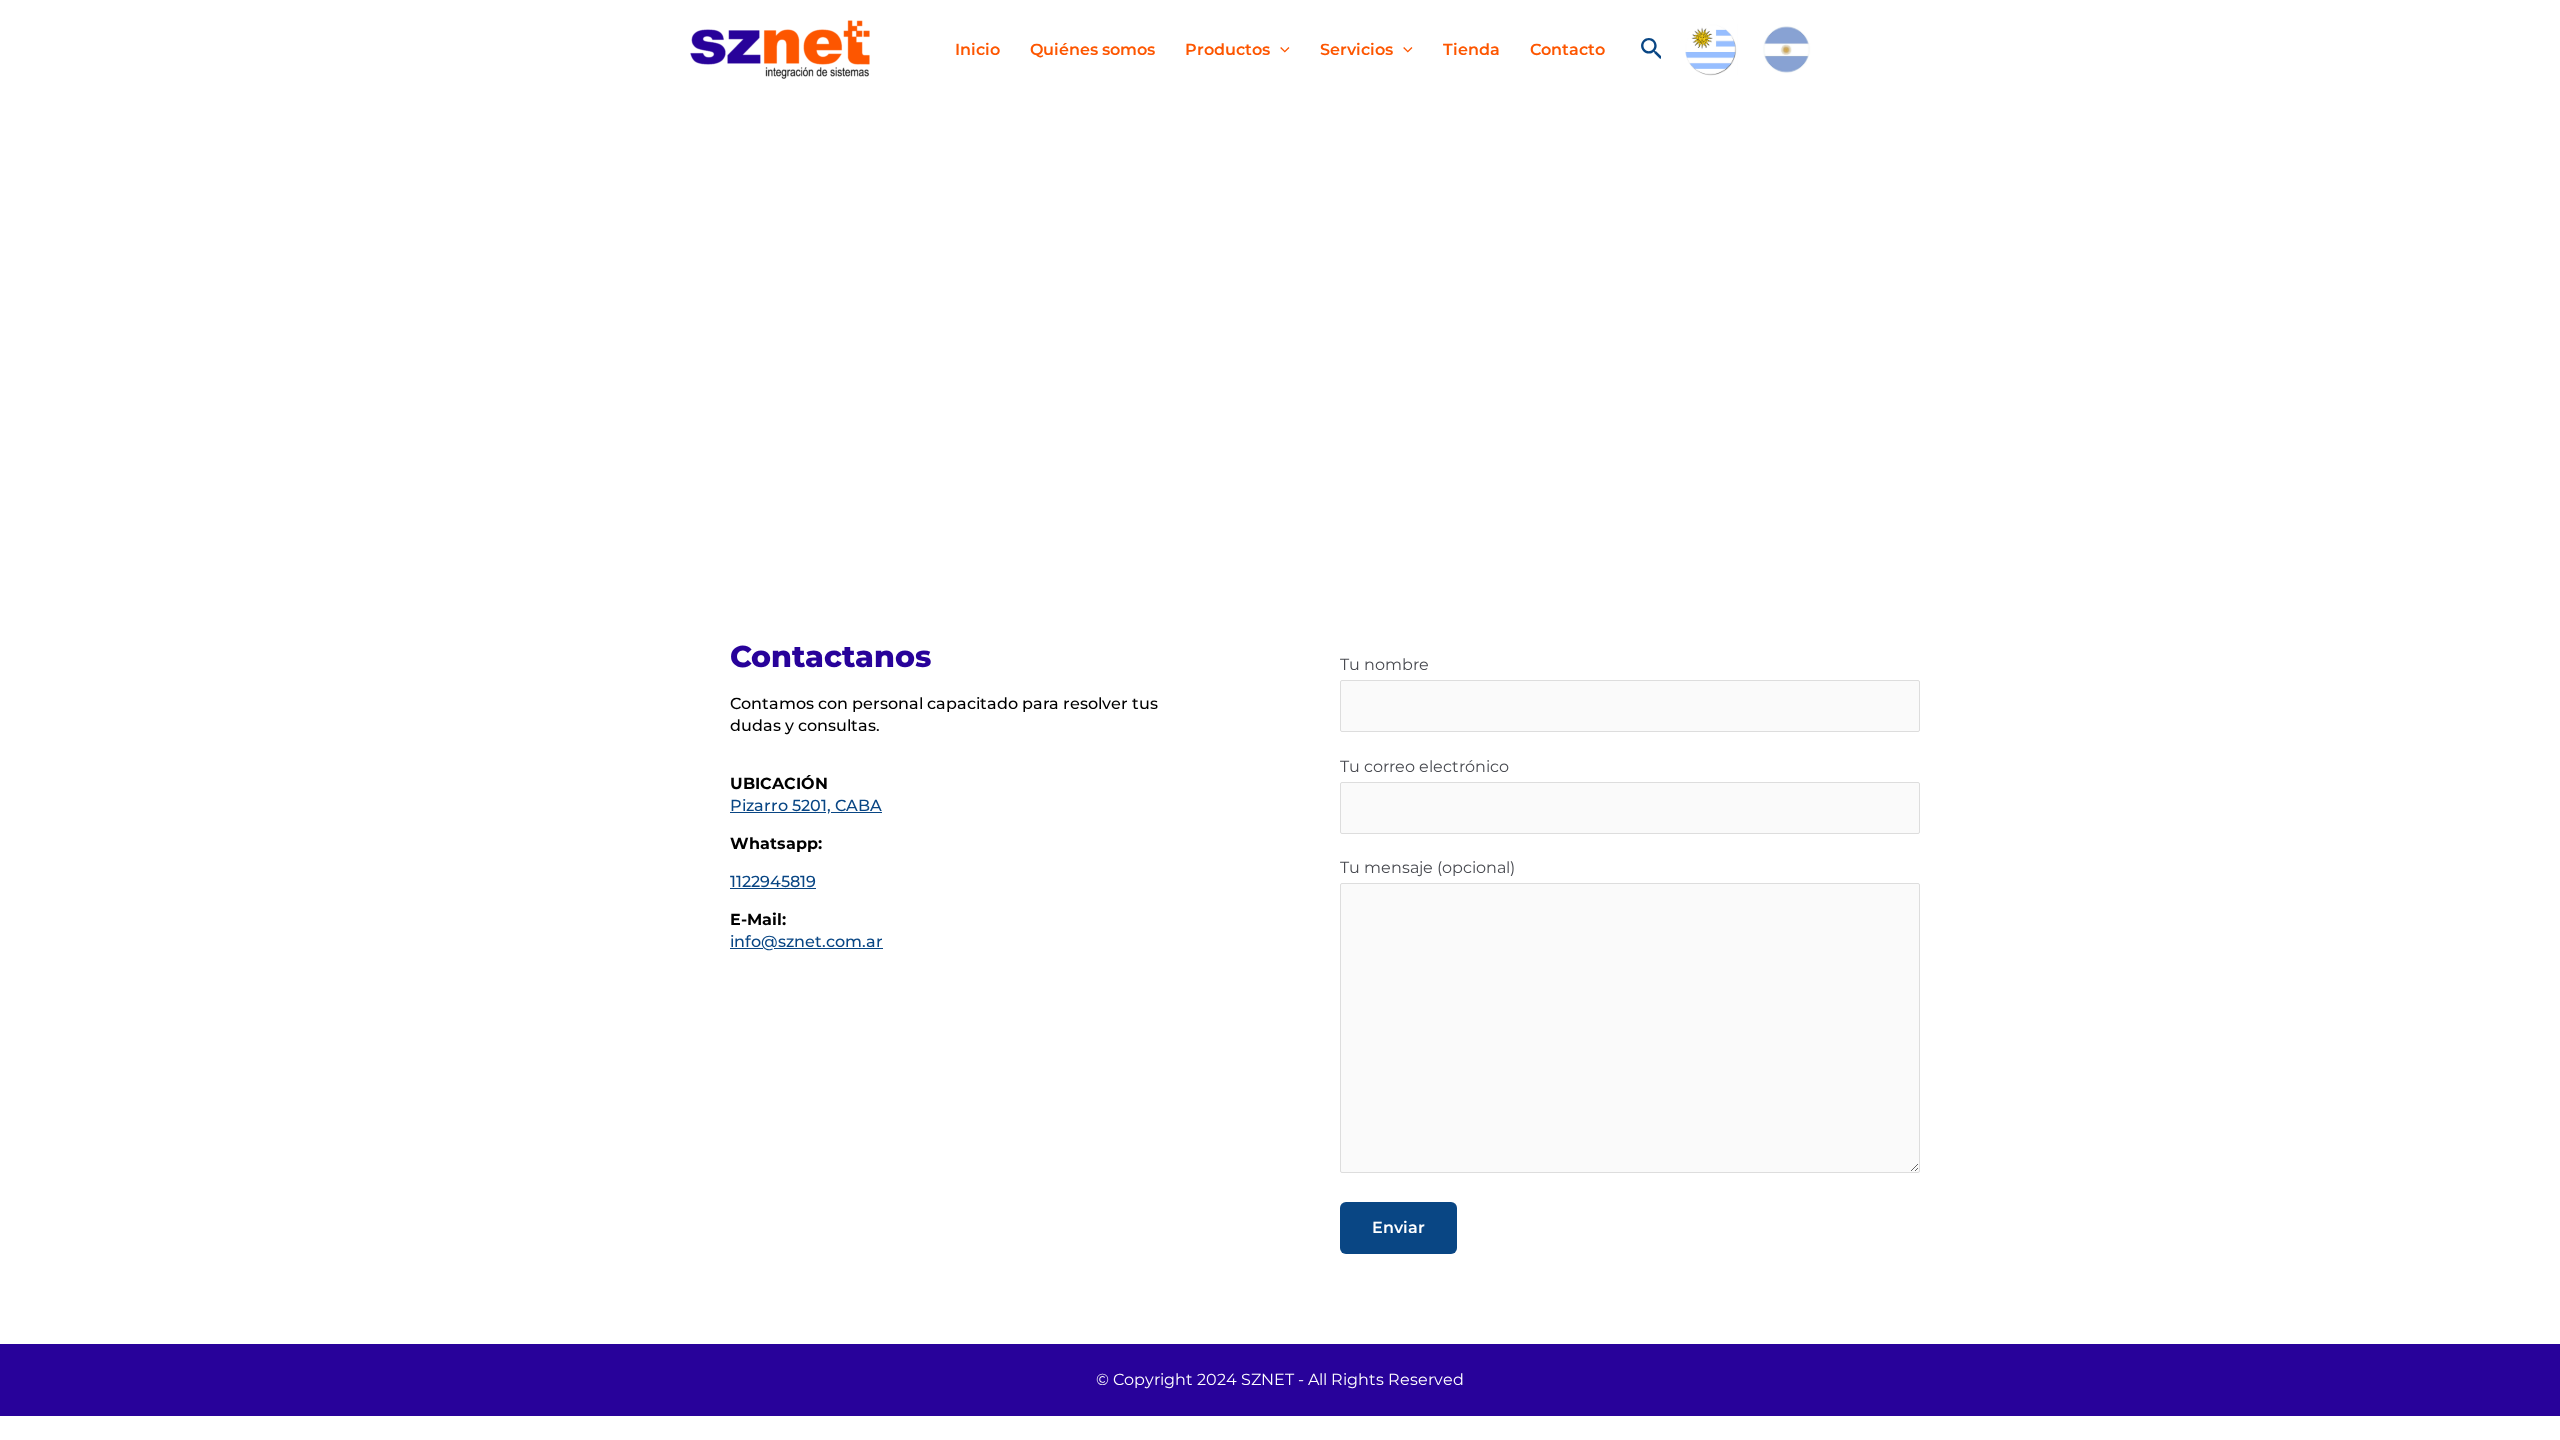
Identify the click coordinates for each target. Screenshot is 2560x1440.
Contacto (1567, 49)
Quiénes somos (1092, 49)
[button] (1280, 49)
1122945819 (773, 881)
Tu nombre (1384, 664)
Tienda (1471, 49)
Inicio (977, 49)
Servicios (1356, 49)
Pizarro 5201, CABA (806, 805)
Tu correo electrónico (1424, 766)
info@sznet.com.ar (806, 941)
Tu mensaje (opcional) (1427, 867)
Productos (1227, 49)
